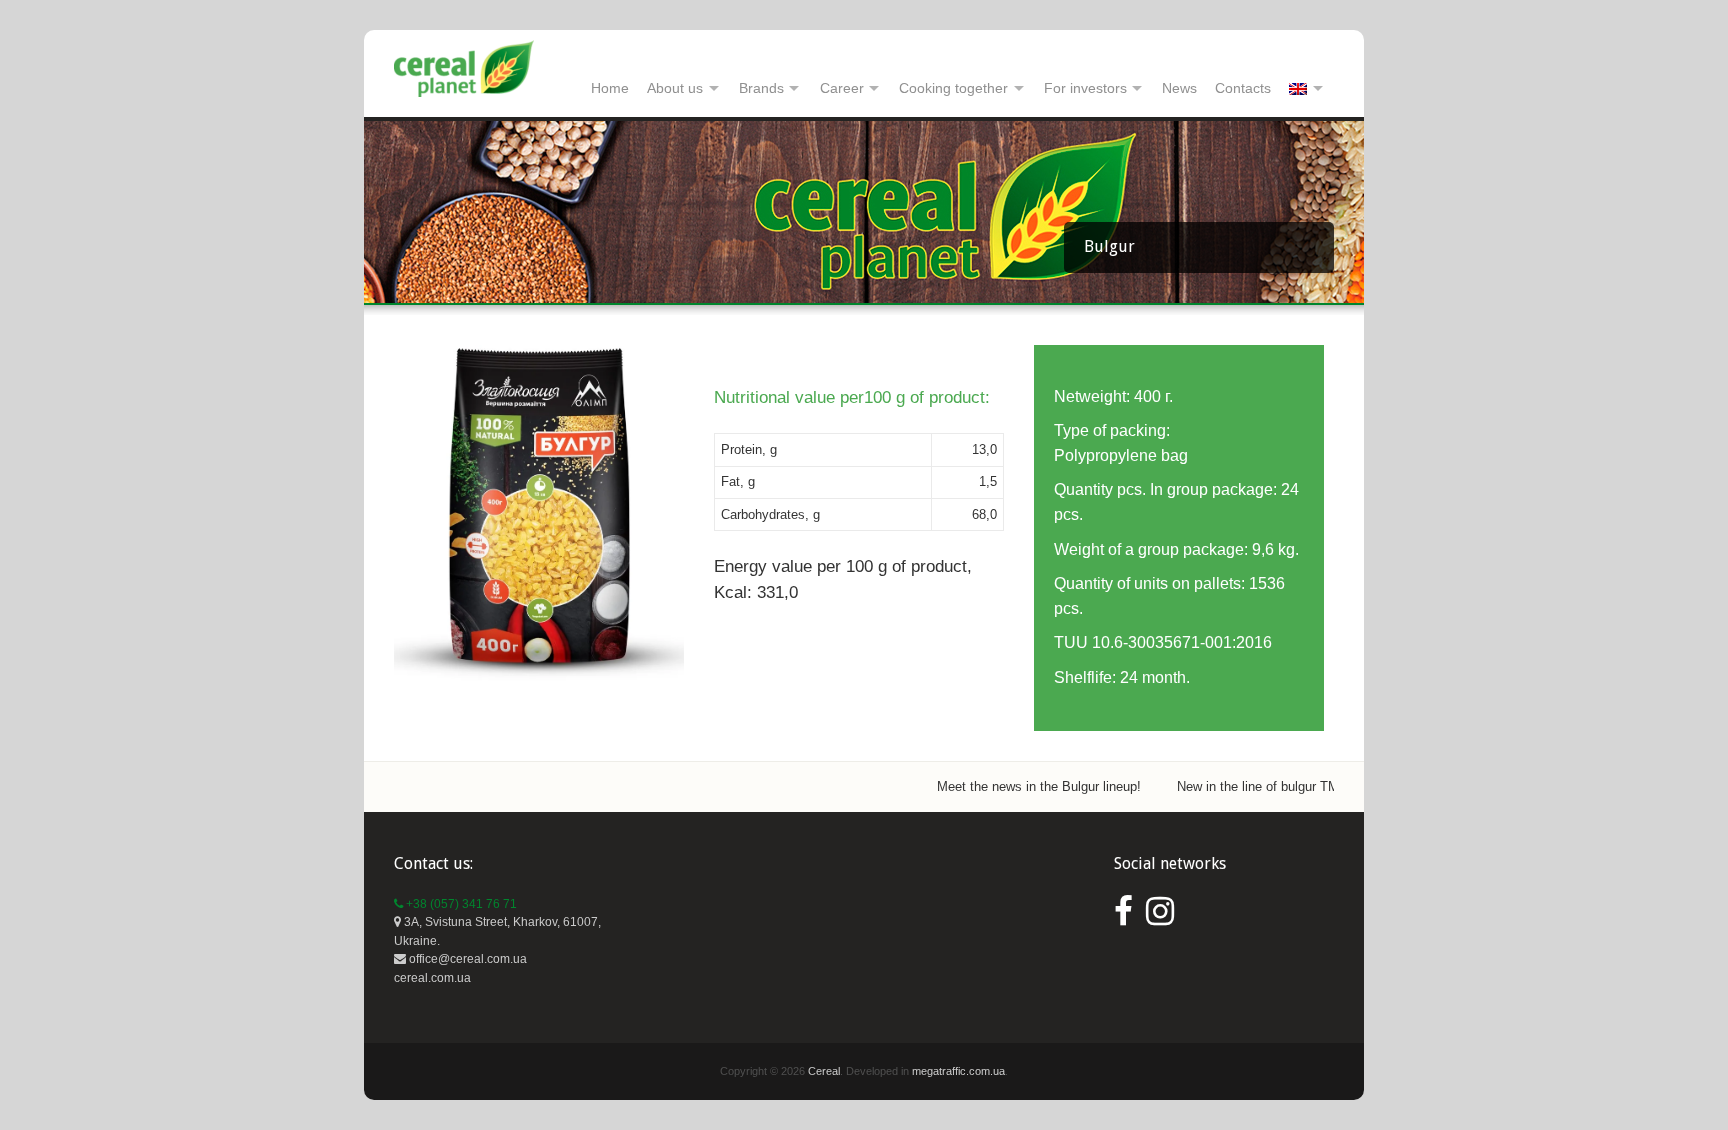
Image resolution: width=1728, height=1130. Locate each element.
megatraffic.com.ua (958, 1071)
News (1179, 88)
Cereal (824, 1071)
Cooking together (953, 88)
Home (610, 88)
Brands (761, 88)
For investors (1085, 88)
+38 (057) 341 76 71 (460, 904)
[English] (1307, 89)
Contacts (1243, 88)
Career (842, 88)
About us (675, 88)
